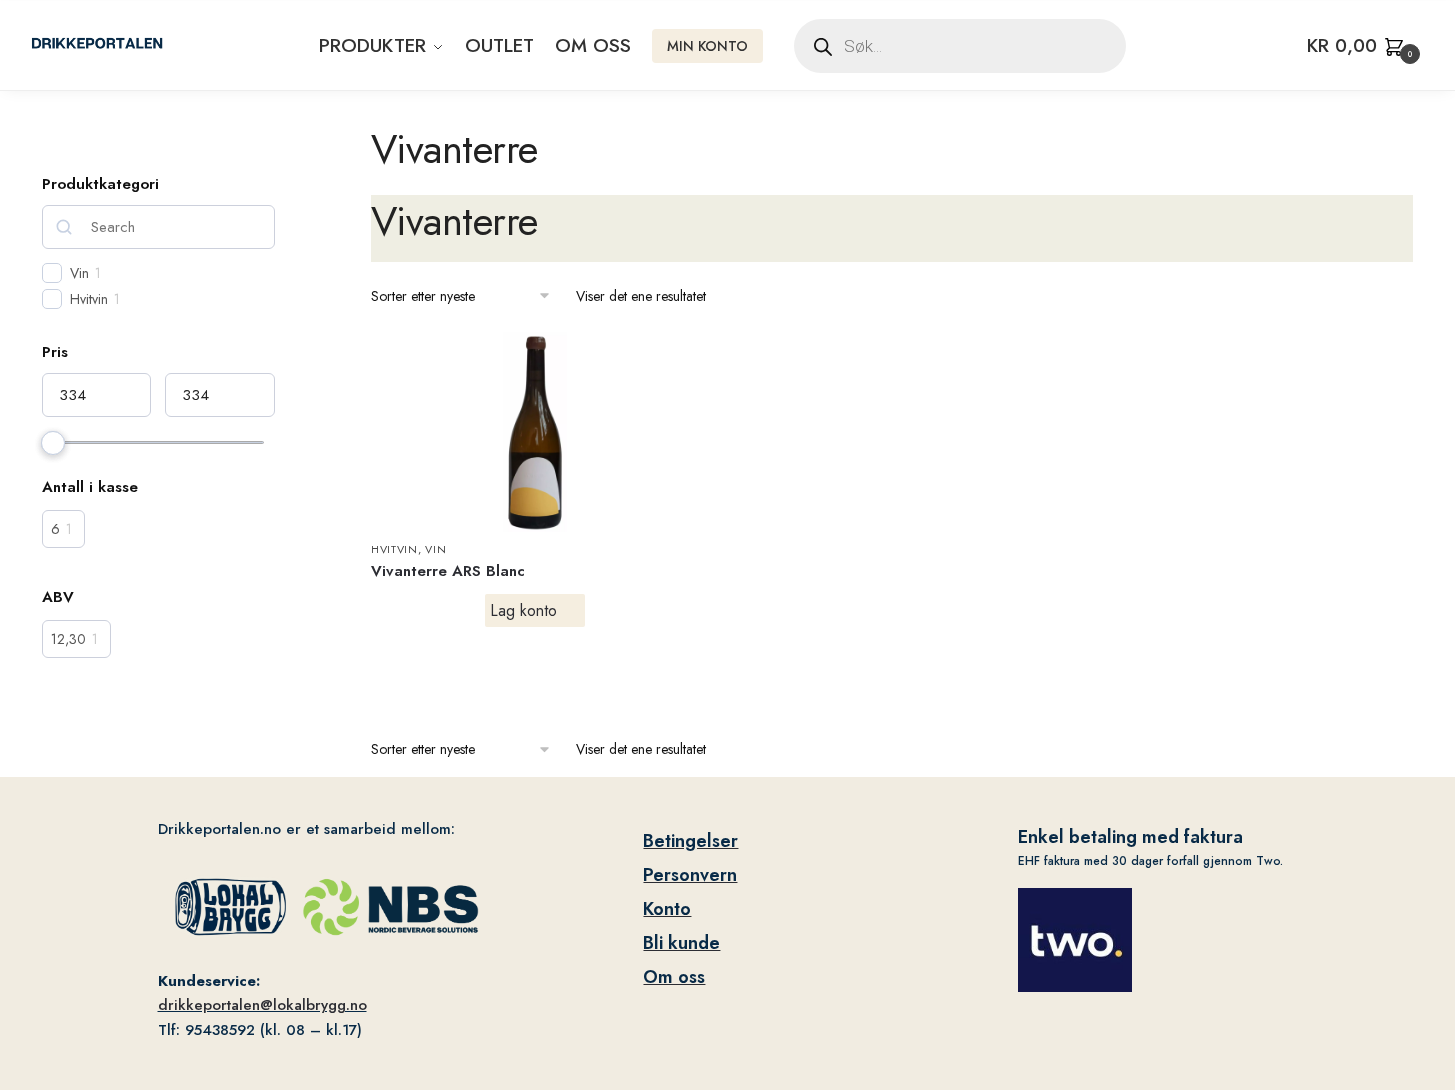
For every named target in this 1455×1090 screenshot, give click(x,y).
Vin (435, 549)
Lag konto (523, 610)
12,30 (68, 639)
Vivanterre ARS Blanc (448, 571)
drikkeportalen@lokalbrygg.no (262, 1005)
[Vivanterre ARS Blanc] (534, 432)
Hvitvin (394, 549)
